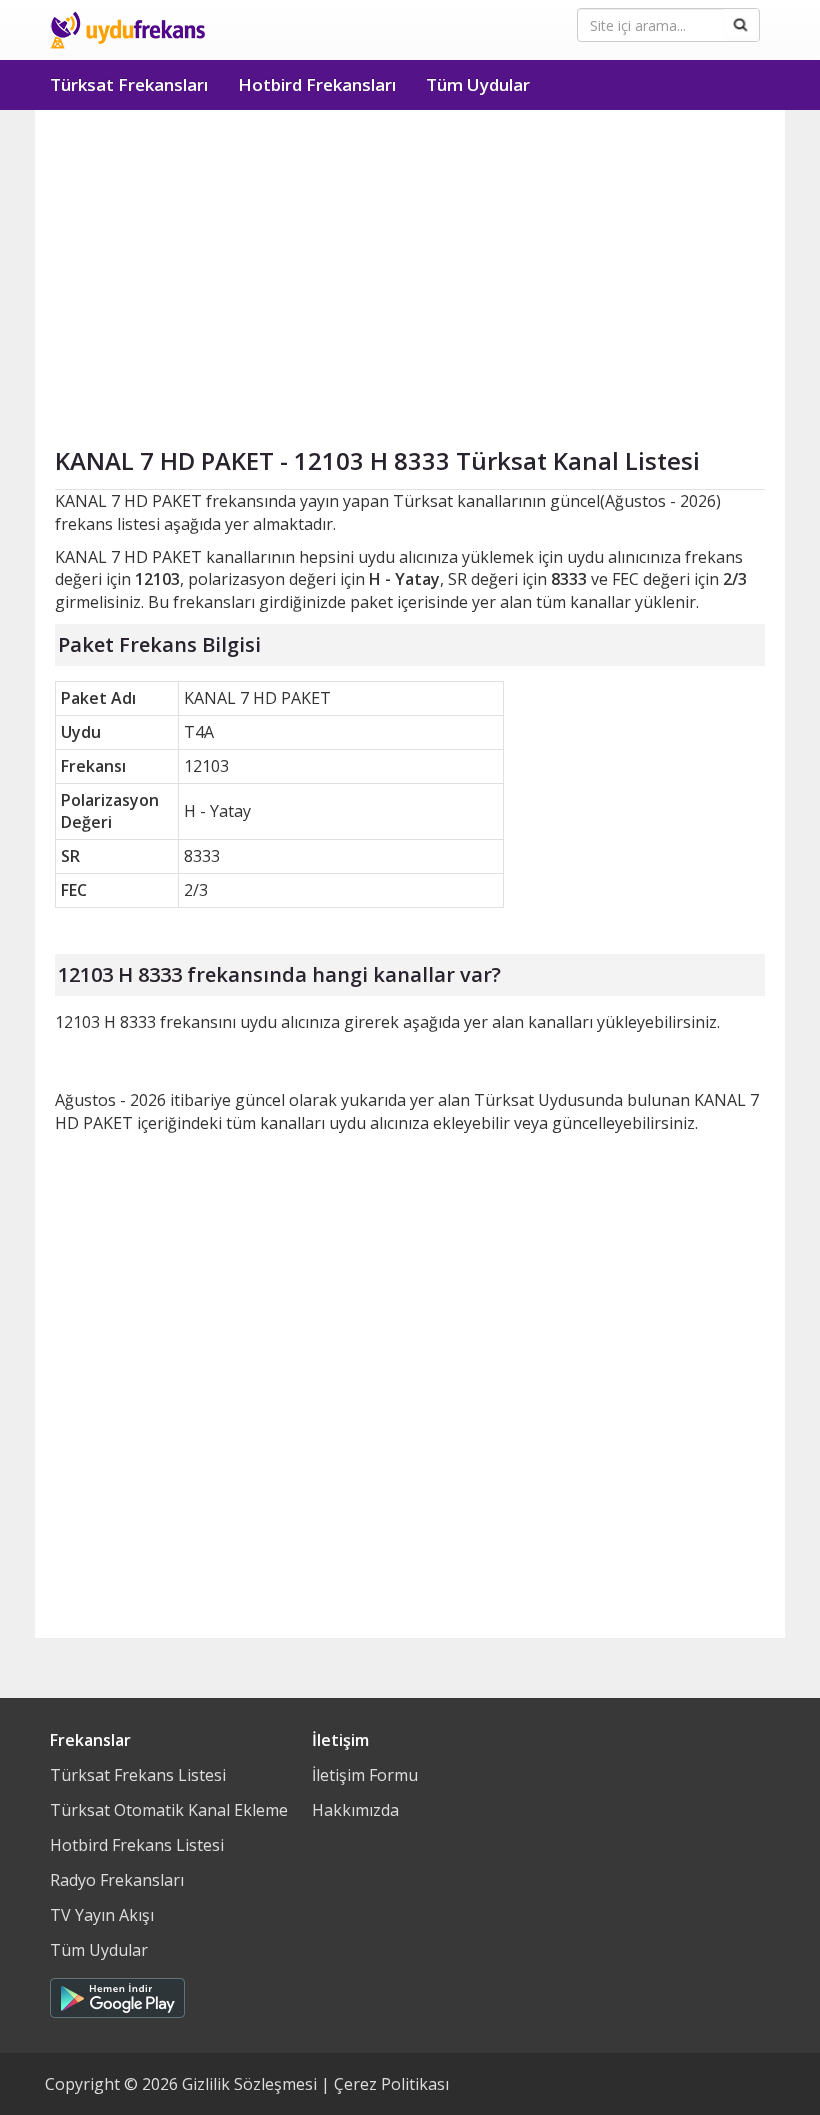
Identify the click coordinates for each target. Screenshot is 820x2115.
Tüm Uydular (478, 84)
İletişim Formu (365, 1775)
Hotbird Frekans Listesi (137, 1845)
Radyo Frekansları (117, 1880)
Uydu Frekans (127, 30)
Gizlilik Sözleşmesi (249, 2084)
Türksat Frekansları (129, 84)
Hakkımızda (355, 1810)
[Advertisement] (410, 260)
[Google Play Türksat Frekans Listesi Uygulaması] (117, 1993)
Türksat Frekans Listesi (138, 1775)
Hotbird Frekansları (317, 84)
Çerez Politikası (391, 2084)
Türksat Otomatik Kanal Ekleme (169, 1810)
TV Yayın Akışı (102, 1915)
